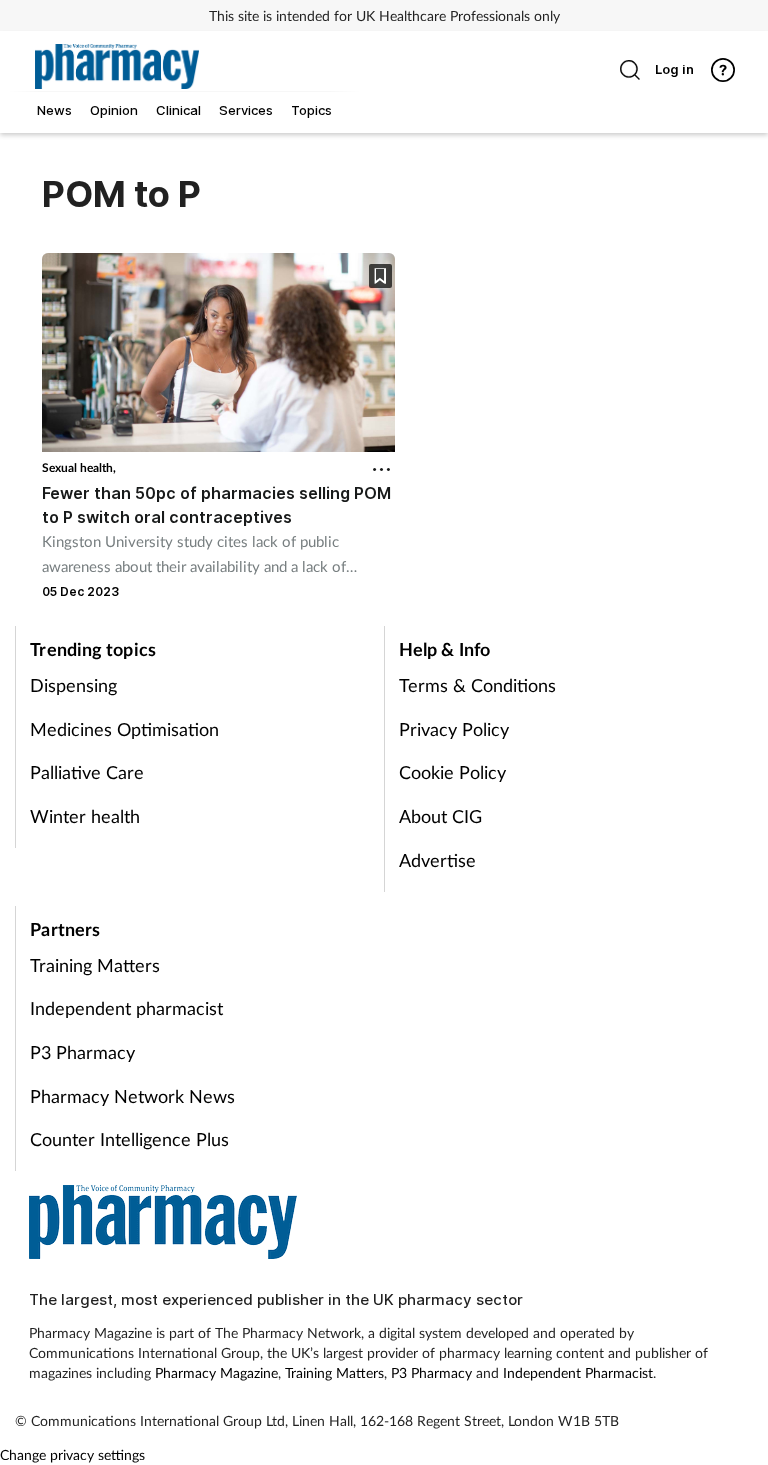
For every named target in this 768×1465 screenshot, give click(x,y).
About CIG (440, 816)
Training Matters (95, 965)
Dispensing (73, 685)
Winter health (85, 816)
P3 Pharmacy (82, 1052)
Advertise (437, 860)
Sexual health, (79, 467)
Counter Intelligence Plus (129, 1139)
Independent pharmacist (126, 1008)
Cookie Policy (452, 772)
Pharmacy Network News (132, 1096)
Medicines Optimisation (124, 729)
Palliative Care (87, 772)
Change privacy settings (72, 1454)
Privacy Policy (454, 729)
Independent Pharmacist (578, 1372)
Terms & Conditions (477, 685)
